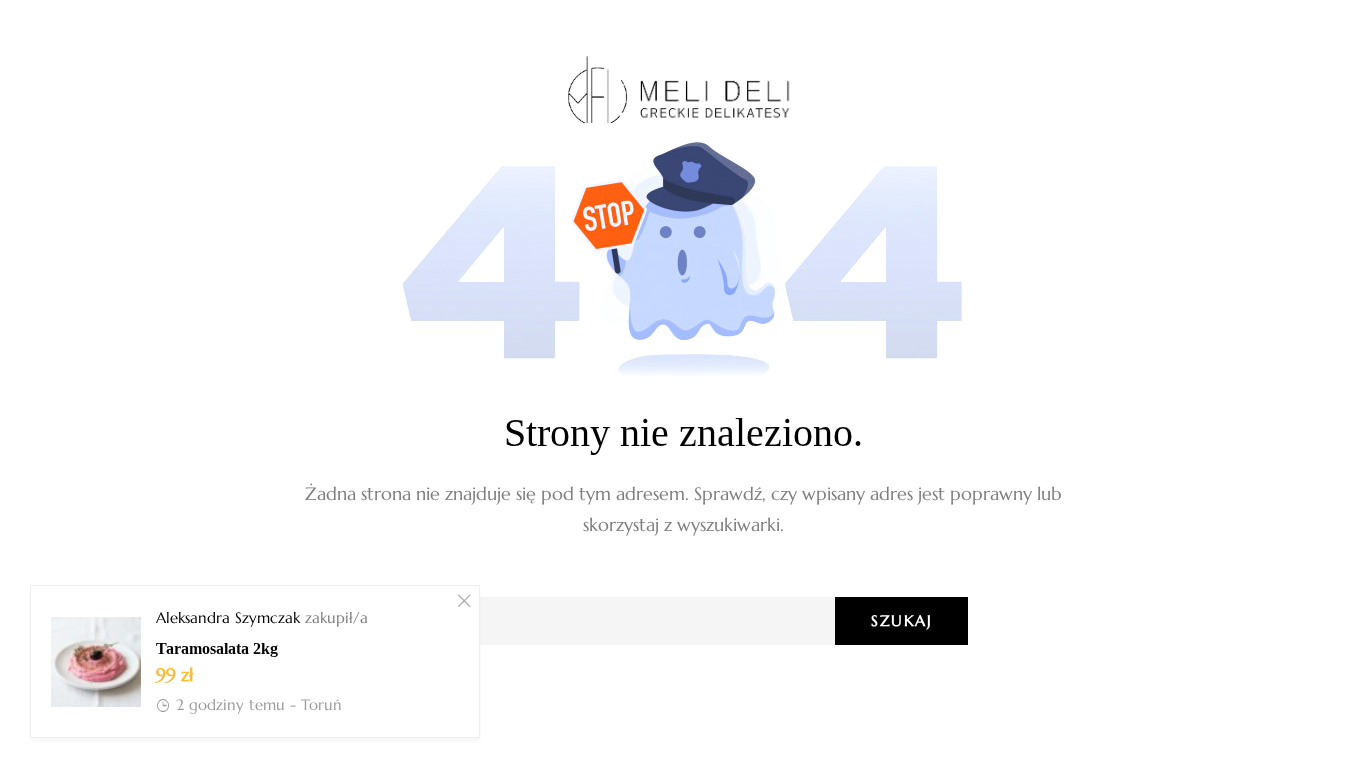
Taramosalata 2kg (217, 648)
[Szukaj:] (683, 620)
